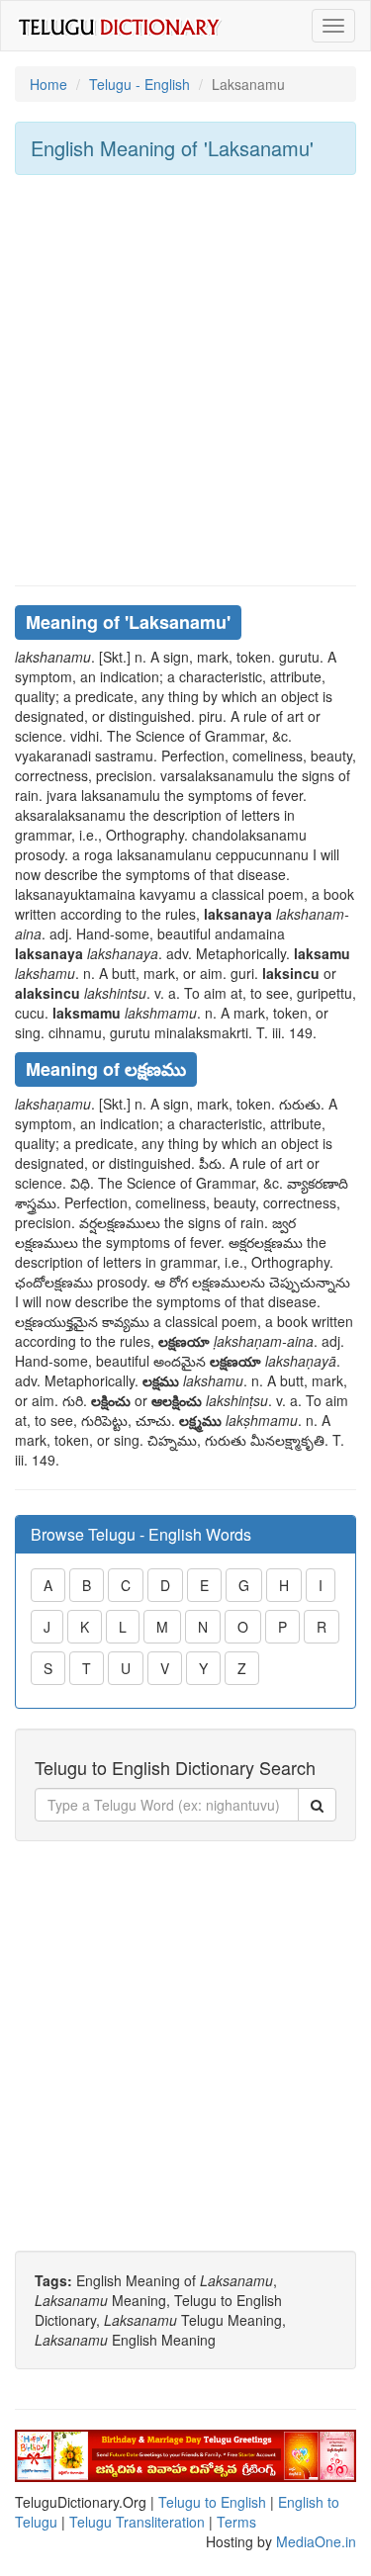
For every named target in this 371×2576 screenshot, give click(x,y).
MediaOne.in (316, 2541)
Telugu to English (212, 2502)
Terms (236, 2522)
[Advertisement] (185, 380)
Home (48, 84)
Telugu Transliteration (137, 2522)
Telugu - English (139, 84)
